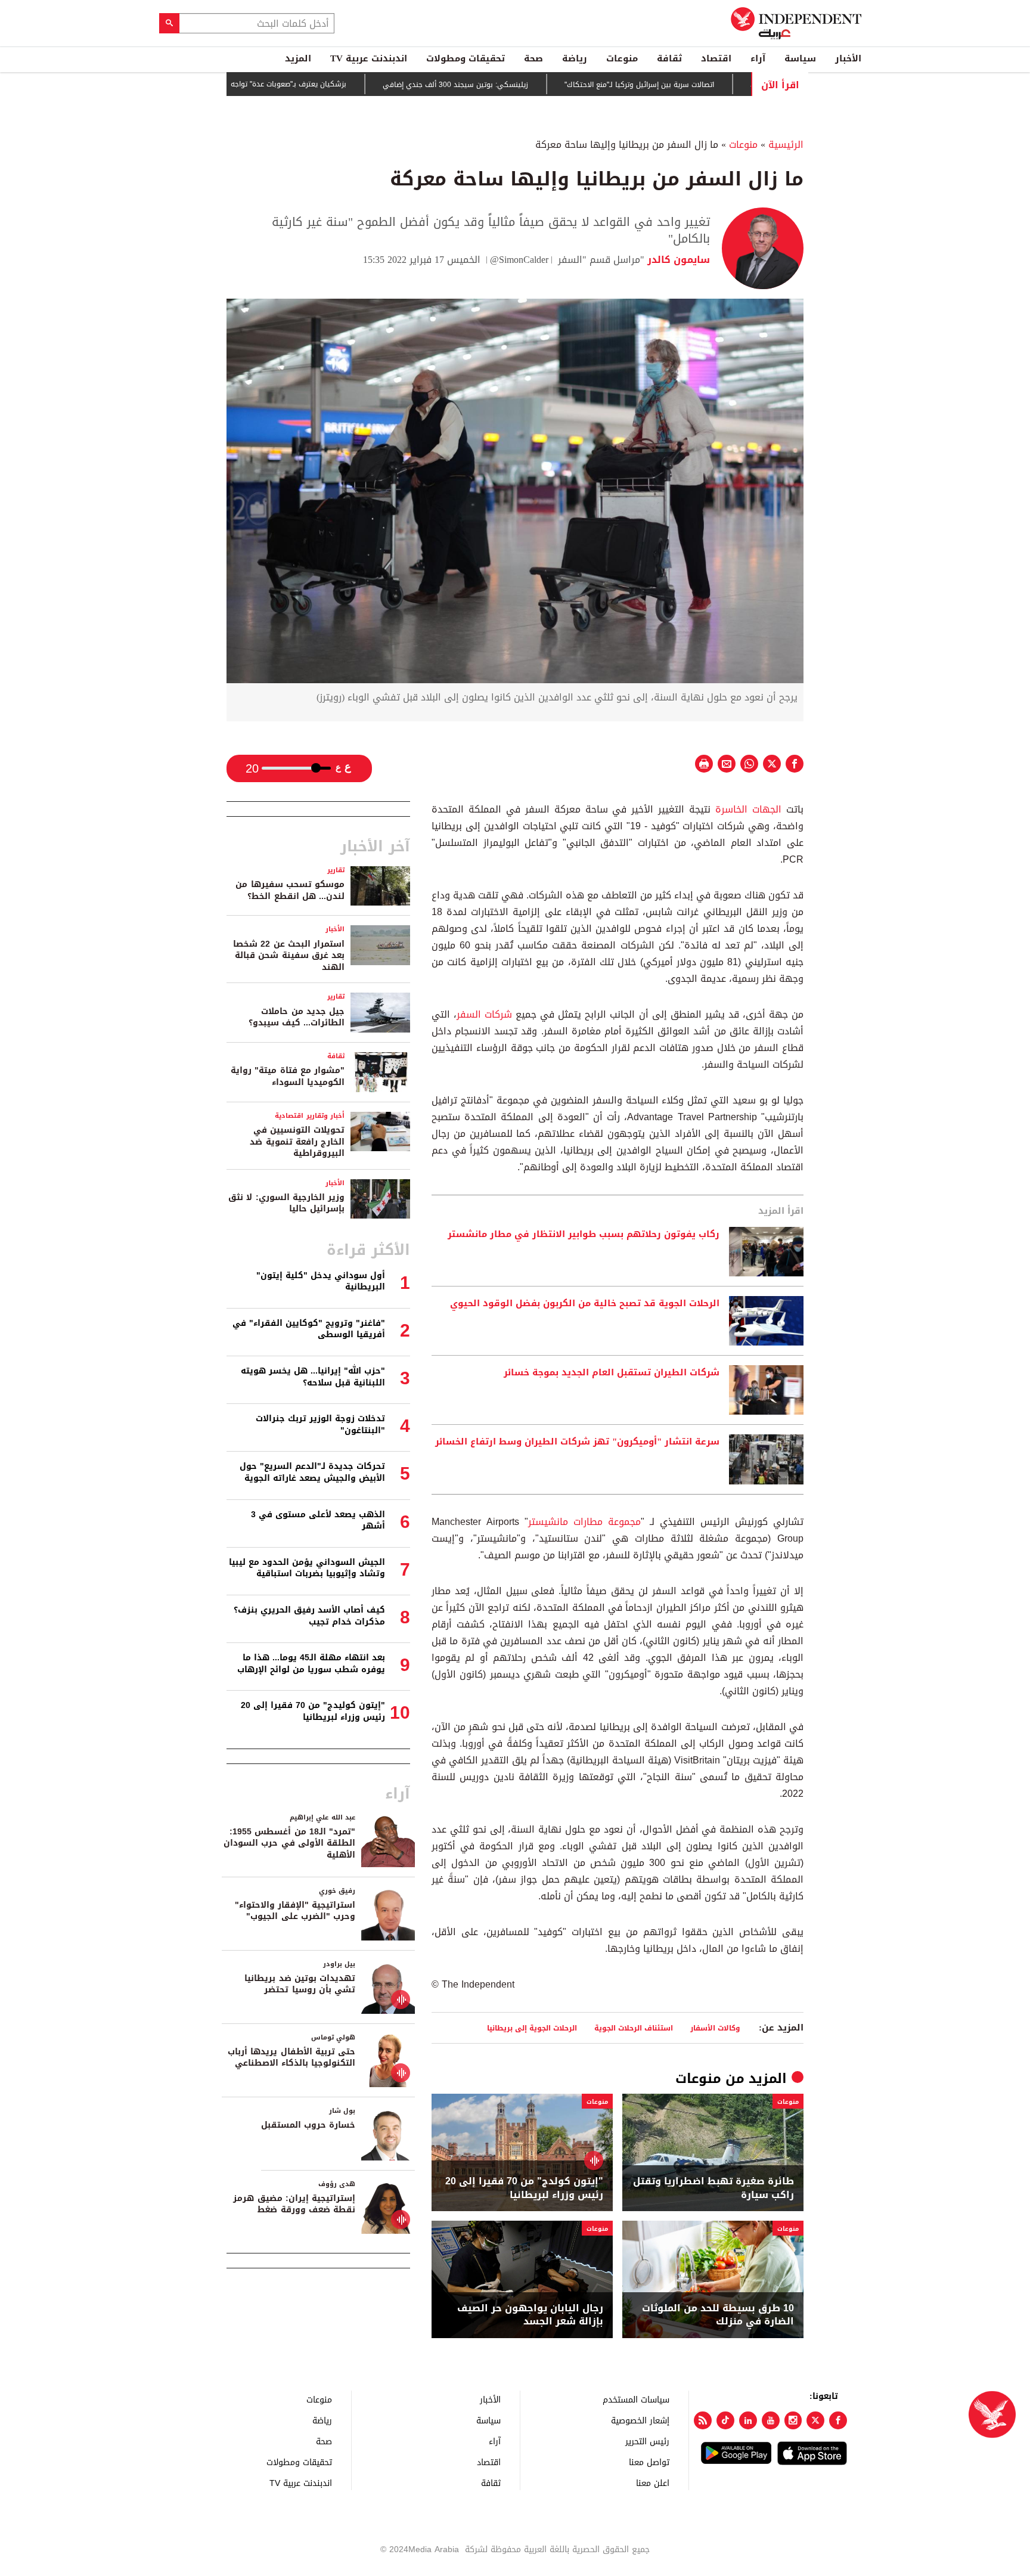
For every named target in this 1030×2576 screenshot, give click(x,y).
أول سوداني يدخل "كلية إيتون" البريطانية (321, 1281)
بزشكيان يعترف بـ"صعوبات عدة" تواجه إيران (348, 84)
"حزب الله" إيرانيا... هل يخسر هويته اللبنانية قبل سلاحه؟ (313, 1377)
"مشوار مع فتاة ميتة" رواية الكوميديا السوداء (288, 1076)
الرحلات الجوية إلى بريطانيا (532, 2028)
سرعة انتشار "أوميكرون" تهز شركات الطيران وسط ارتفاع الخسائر (577, 1442)
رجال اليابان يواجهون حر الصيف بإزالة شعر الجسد (530, 2315)
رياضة (575, 58)
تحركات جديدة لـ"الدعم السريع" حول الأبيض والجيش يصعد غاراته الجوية (312, 1472)
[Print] (704, 764)
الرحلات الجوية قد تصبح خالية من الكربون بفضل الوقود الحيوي (585, 1304)
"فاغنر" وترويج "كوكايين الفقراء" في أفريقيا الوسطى (309, 1329)
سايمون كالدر (677, 260)
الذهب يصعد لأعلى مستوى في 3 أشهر (318, 1521)
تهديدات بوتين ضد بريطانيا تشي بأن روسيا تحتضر (300, 1984)
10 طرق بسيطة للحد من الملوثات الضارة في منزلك (718, 2315)
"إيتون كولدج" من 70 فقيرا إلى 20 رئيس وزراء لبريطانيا (524, 2188)
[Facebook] (838, 2420)
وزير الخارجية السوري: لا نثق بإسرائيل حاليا (286, 1203)
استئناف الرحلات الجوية (634, 2028)
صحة (533, 58)
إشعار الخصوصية (640, 2420)
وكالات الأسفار (715, 2028)
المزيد (298, 58)
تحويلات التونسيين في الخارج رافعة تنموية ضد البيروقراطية (297, 1142)
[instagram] (793, 2420)
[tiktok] (725, 2420)
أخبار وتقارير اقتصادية (310, 1116)
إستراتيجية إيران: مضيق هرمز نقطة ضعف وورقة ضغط (294, 2204)
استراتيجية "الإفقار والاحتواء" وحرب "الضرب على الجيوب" (295, 1911)
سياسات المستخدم (636, 2399)
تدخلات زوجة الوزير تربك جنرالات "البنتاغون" (320, 1425)
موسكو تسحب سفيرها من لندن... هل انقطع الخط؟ (290, 890)
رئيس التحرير (647, 2441)
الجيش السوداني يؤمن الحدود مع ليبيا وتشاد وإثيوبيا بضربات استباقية (307, 1568)
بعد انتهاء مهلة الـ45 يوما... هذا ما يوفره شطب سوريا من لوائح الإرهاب (311, 1664)
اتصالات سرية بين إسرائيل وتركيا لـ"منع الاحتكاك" (706, 85)
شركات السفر (484, 1014)
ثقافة (669, 58)
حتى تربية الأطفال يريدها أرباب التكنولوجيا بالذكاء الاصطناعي (291, 2058)
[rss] (703, 2420)
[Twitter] (815, 2420)
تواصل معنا (649, 2462)
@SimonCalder (519, 260)
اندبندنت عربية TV (369, 58)
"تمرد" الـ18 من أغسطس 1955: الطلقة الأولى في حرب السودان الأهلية (289, 1843)
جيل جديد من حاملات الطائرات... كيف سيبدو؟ (297, 1017)
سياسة (800, 58)
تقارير (336, 870)
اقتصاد (716, 58)
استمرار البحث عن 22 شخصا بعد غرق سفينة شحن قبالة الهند (289, 956)
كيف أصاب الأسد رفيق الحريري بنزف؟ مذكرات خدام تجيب (309, 1616)
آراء (758, 58)
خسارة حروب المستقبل (308, 2125)
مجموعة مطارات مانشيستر (584, 1522)
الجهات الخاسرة (748, 809)
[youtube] (771, 2420)
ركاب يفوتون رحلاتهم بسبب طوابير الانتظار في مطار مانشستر (584, 1235)
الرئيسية (786, 145)
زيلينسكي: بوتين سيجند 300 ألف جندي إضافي (522, 85)
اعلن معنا (653, 2483)
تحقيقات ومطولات (466, 58)
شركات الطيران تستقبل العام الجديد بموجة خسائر (612, 1373)
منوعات (622, 58)
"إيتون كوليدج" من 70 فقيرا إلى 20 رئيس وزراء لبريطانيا (313, 1711)
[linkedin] (748, 2420)
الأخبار (848, 58)
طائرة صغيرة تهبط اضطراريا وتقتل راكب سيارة (713, 2188)
